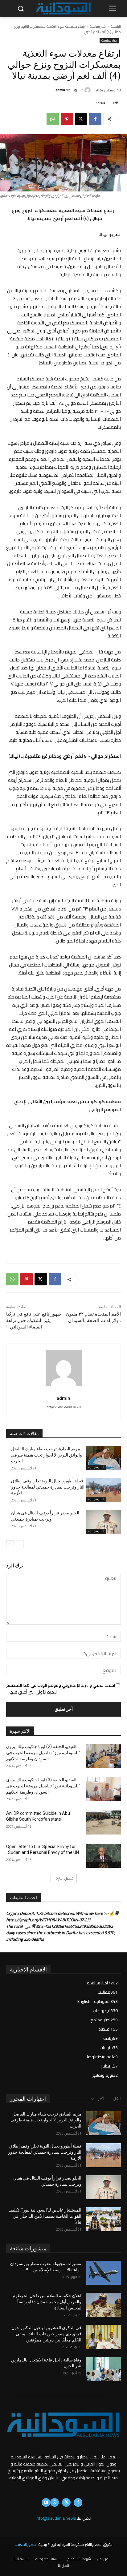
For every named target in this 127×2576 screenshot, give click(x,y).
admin (60, 90)
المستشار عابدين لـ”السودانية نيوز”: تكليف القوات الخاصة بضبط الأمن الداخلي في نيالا (45, 2216)
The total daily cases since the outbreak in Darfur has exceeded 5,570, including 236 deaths (61, 1933)
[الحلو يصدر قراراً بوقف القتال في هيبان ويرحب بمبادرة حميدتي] (104, 1522)
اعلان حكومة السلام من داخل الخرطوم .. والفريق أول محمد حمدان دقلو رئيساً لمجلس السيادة (46, 2302)
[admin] (88, 90)
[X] (81, 119)
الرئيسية (116, 26)
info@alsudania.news (56, 2518)
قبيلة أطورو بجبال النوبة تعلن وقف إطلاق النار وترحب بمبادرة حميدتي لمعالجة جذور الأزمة (48, 1487)
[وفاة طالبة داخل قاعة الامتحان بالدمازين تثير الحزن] (104, 2369)
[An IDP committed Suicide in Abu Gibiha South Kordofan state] (104, 1822)
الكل (117, 2099)
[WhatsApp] (53, 119)
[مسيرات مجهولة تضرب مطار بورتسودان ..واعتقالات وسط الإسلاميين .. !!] (104, 2273)
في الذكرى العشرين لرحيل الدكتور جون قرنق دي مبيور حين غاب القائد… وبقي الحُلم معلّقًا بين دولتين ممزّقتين (46, 2334)
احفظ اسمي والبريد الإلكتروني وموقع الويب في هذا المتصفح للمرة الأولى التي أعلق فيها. (61, 1689)
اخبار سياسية (98, 26)
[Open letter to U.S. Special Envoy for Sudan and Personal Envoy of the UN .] (104, 1856)
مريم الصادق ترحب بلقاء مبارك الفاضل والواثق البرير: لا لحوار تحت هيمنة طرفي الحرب (47, 1455)
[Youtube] (46, 2502)
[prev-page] (20, 1544)
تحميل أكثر (66, 1878)
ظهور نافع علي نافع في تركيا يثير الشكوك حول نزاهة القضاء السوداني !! (34, 1320)
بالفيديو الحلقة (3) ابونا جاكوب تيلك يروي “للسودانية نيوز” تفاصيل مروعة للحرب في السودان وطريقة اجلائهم (43, 1786)
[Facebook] (95, 119)
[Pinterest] (67, 119)
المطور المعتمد (26, 2544)
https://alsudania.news (63, 1407)
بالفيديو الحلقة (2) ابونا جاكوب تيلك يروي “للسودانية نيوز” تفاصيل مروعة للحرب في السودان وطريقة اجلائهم (43, 1752)
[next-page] (10, 1544)
